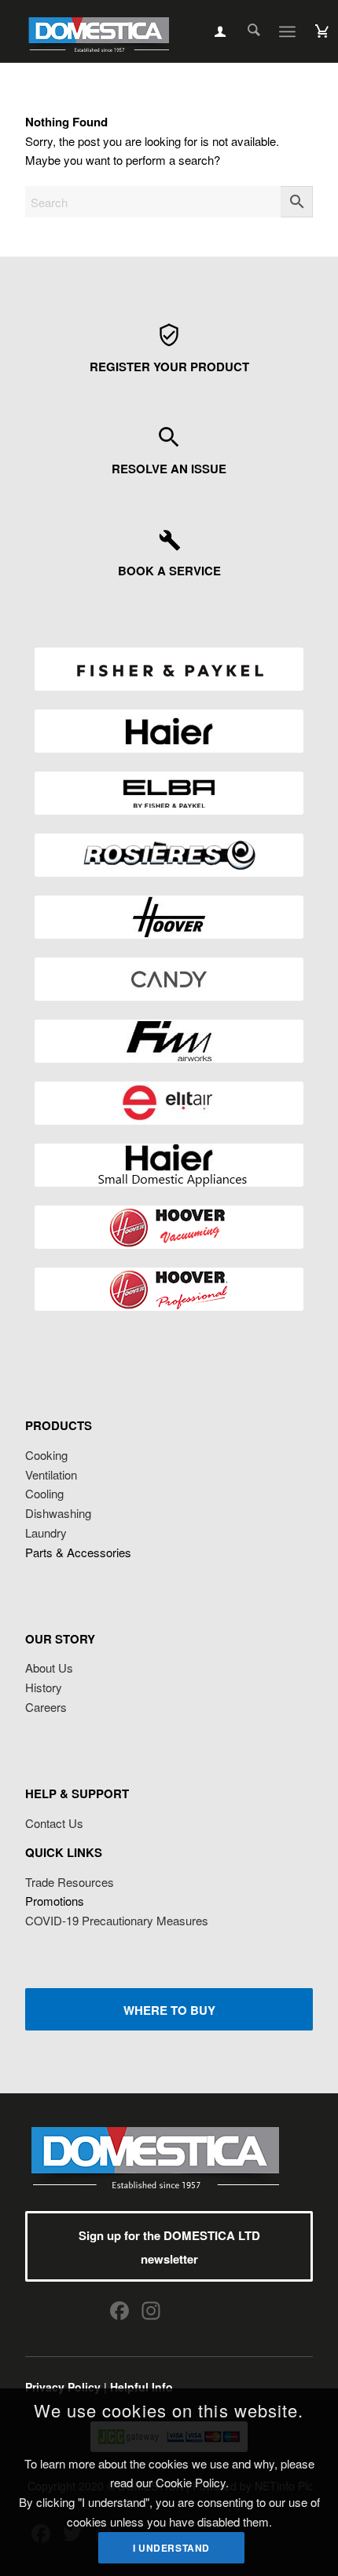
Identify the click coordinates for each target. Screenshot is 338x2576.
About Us (49, 1667)
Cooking (46, 1455)
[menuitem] (246, 31)
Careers (46, 1707)
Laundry (46, 1532)
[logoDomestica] (98, 31)
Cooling (44, 1493)
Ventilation (51, 1474)
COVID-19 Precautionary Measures (117, 1920)
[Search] (246, 31)
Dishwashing (58, 1513)
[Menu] (287, 31)
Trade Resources (70, 1882)
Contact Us (54, 1823)
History (44, 1687)
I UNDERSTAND (171, 2548)
